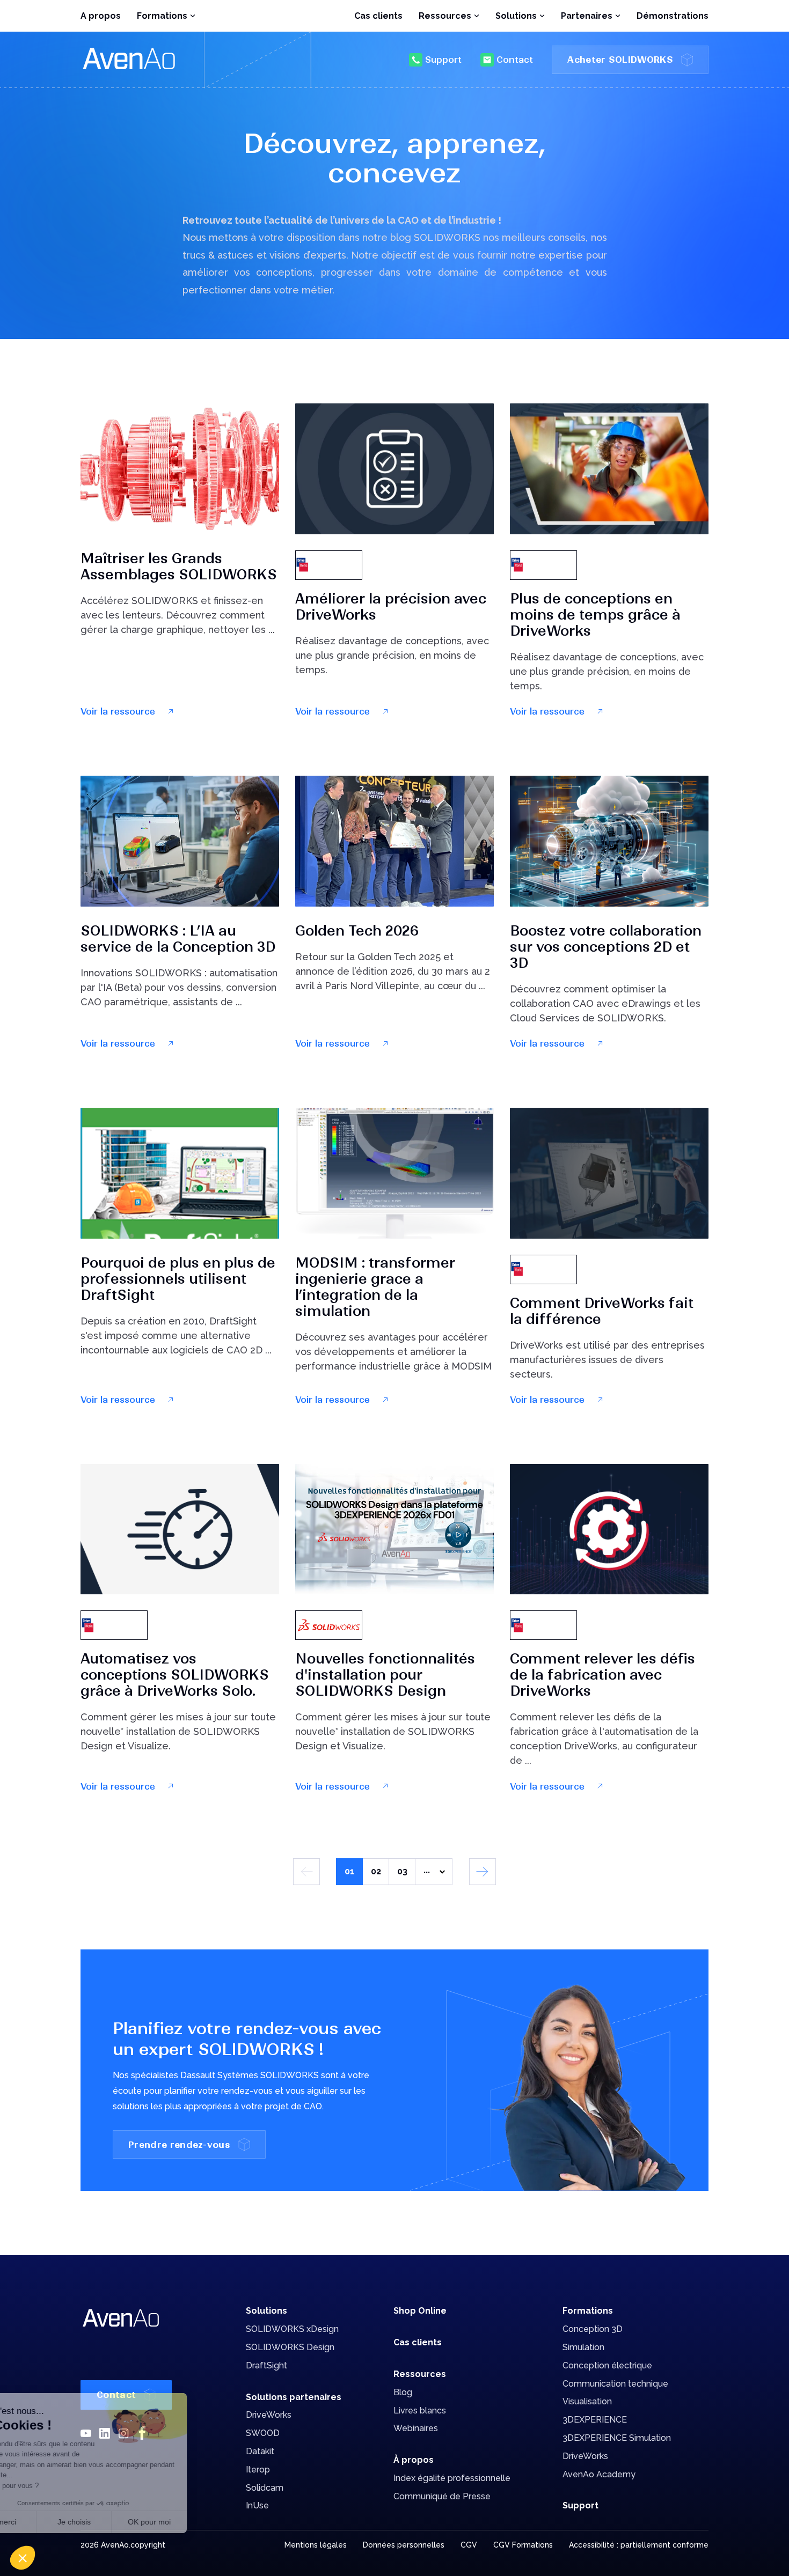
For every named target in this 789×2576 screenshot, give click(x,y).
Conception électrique (607, 2365)
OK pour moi (199, 2522)
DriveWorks (269, 2415)
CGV (469, 2545)
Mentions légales (316, 2545)
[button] (23, 2558)
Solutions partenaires (294, 2397)
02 (376, 1871)
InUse (257, 2505)
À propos (414, 2460)
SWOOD (263, 2433)
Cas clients (378, 16)
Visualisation (587, 2401)
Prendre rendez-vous (179, 2145)
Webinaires (416, 2428)
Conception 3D (593, 2329)
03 (402, 1871)
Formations (588, 2311)
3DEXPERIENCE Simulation (617, 2438)
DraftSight (266, 2365)
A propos (101, 16)
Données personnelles (404, 2545)
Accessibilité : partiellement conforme (639, 2545)
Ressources (420, 2374)
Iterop (258, 2470)
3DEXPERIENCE (595, 2420)
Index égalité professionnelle (452, 2478)
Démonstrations (673, 16)
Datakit (260, 2451)
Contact (515, 60)
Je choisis (123, 2522)
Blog (403, 2392)
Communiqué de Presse (442, 2496)
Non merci (48, 2522)
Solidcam (265, 2488)
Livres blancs (420, 2411)
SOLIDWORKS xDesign (292, 2329)
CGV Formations (523, 2545)
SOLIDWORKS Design (290, 2347)
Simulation (583, 2347)
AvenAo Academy (599, 2474)
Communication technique (615, 2384)
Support (443, 60)
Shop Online (420, 2311)
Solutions (266, 2311)
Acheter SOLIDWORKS (620, 60)
